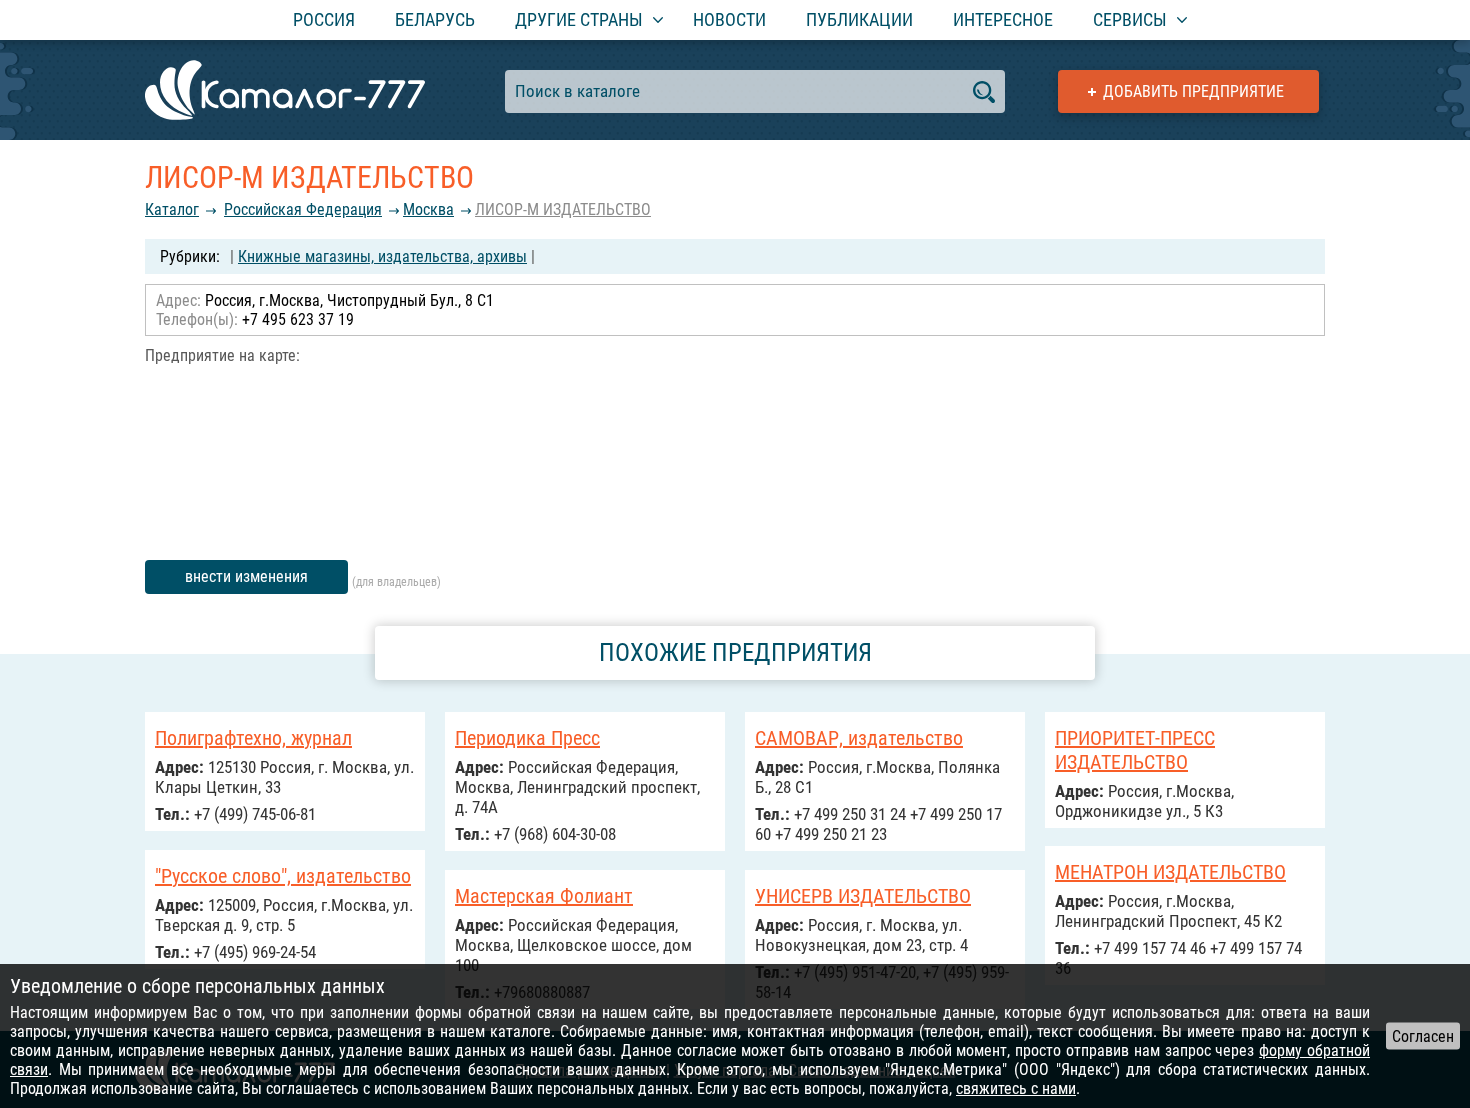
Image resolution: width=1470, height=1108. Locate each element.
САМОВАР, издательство (859, 738)
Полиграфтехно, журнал (253, 738)
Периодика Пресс (527, 738)
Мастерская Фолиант (544, 896)
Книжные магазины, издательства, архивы (382, 256)
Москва (428, 209)
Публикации (859, 19)
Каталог (172, 209)
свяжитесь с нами (1016, 1088)
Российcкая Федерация (303, 209)
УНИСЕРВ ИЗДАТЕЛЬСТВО (863, 896)
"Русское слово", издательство (283, 876)
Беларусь (435, 19)
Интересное (1003, 19)
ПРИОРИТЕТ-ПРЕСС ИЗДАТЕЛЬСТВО (1135, 750)
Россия (324, 19)
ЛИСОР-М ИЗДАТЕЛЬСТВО (563, 209)
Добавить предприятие (1193, 91)
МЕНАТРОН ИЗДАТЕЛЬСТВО (1170, 872)
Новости (729, 19)
